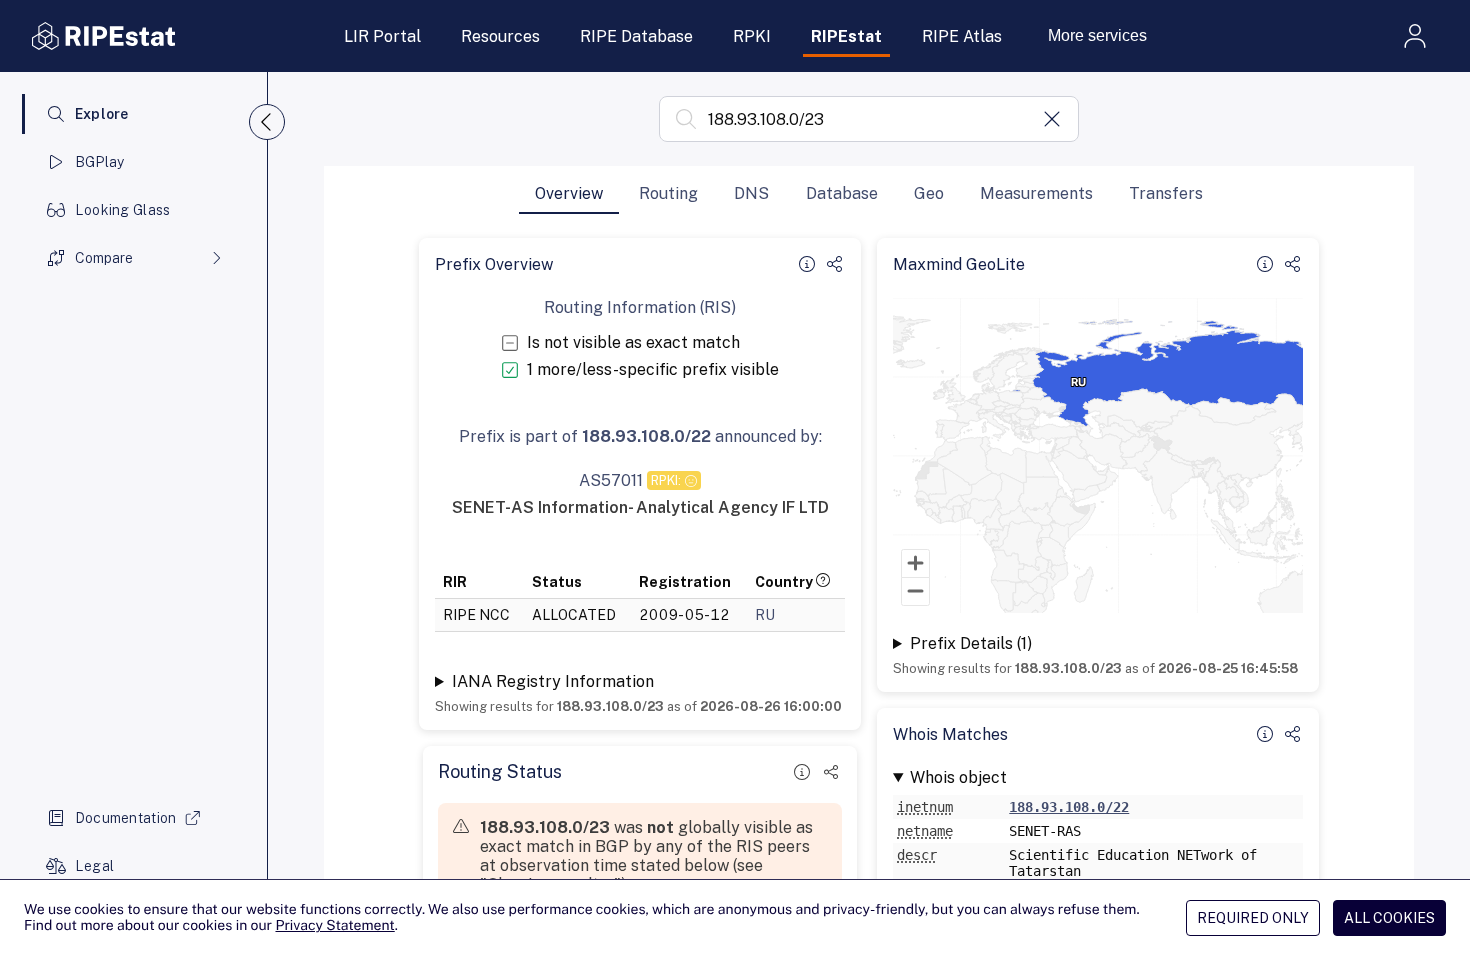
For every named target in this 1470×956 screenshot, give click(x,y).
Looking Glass (123, 210)
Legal (94, 866)
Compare (104, 258)
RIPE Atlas (962, 36)
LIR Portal (382, 36)
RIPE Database (636, 36)
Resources (500, 36)
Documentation (126, 818)
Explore (102, 114)
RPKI (752, 36)
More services (1097, 35)
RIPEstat (846, 36)
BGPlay (100, 162)
